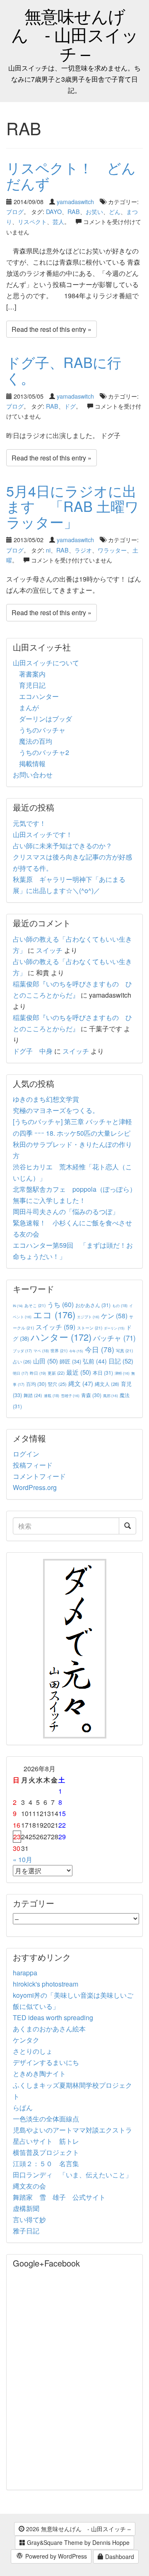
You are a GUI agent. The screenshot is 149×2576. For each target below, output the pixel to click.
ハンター (61, 1337)
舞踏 (33, 1395)
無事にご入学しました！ (49, 1200)
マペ (41, 1351)
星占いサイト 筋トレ (46, 2141)
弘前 (95, 1361)
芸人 (58, 221)
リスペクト (32, 221)
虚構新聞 (26, 2208)
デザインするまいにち (46, 2062)
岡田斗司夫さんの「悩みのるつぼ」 (66, 1211)
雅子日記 (26, 2231)
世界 (59, 1350)
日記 (121, 1361)
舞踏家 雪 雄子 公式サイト (59, 2197)
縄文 (81, 1383)
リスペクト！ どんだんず (71, 175)
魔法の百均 (36, 741)
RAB (74, 211)
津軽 (122, 1373)
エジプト (88, 1317)
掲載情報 (32, 763)
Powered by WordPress (55, 2556)
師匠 (70, 1361)
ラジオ (83, 550)
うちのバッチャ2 (44, 752)
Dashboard (119, 2557)
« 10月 (23, 1859)
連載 (52, 1395)
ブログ (15, 211)
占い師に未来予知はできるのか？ (62, 846)
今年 (76, 1351)
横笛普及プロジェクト (46, 2152)
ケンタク (26, 2040)
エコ (54, 1314)
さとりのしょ (33, 2051)
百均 (36, 1384)
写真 (124, 1350)
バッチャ (114, 1338)
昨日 (38, 1373)
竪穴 (57, 1384)
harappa (25, 1973)
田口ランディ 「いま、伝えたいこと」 (76, 2175)
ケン (114, 1315)
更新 (56, 1373)
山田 (46, 1361)
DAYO (54, 211)
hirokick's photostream (46, 1984)
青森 (91, 1395)
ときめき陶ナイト (39, 2073)
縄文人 (107, 1384)
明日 (20, 1373)
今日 (100, 1349)
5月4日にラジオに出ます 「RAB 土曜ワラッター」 (73, 506)
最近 (79, 1372)
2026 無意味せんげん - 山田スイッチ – (78, 2529)
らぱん (23, 2107)
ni (48, 550)
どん (115, 211)
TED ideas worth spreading (53, 2017)
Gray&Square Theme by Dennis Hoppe (77, 2542)
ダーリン (114, 1328)
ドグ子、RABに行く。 (64, 370)
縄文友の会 (29, 2186)
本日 (103, 1372)
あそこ (35, 1305)
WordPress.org (35, 1487)
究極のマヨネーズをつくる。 (56, 1110)
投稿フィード (33, 1465)
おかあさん (93, 1305)
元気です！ (29, 823)
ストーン (90, 1328)
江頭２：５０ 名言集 (46, 2163)
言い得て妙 (29, 2219)
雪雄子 (70, 1395)
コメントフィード (39, 1476)
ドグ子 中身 (33, 1051)
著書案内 (32, 674)
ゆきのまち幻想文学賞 (46, 1099)
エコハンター (39, 696)
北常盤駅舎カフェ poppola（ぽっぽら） (74, 1189)
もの (120, 1305)
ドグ (70, 406)
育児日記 (32, 685)
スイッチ (49, 950)
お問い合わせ (33, 775)
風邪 (111, 1395)
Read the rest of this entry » (52, 329)
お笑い (94, 211)
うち (60, 1304)
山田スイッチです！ (43, 834)
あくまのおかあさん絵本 (49, 2029)
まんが (29, 707)
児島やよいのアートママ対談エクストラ (72, 2130)
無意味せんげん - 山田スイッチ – (75, 34)
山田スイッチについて (46, 663)
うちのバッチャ (42, 730)
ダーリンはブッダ (46, 719)
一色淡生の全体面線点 (46, 2119)
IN (18, 1306)
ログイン (26, 1454)
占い (22, 1361)
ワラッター (112, 550)
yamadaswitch (75, 201)
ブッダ (22, 1351)
